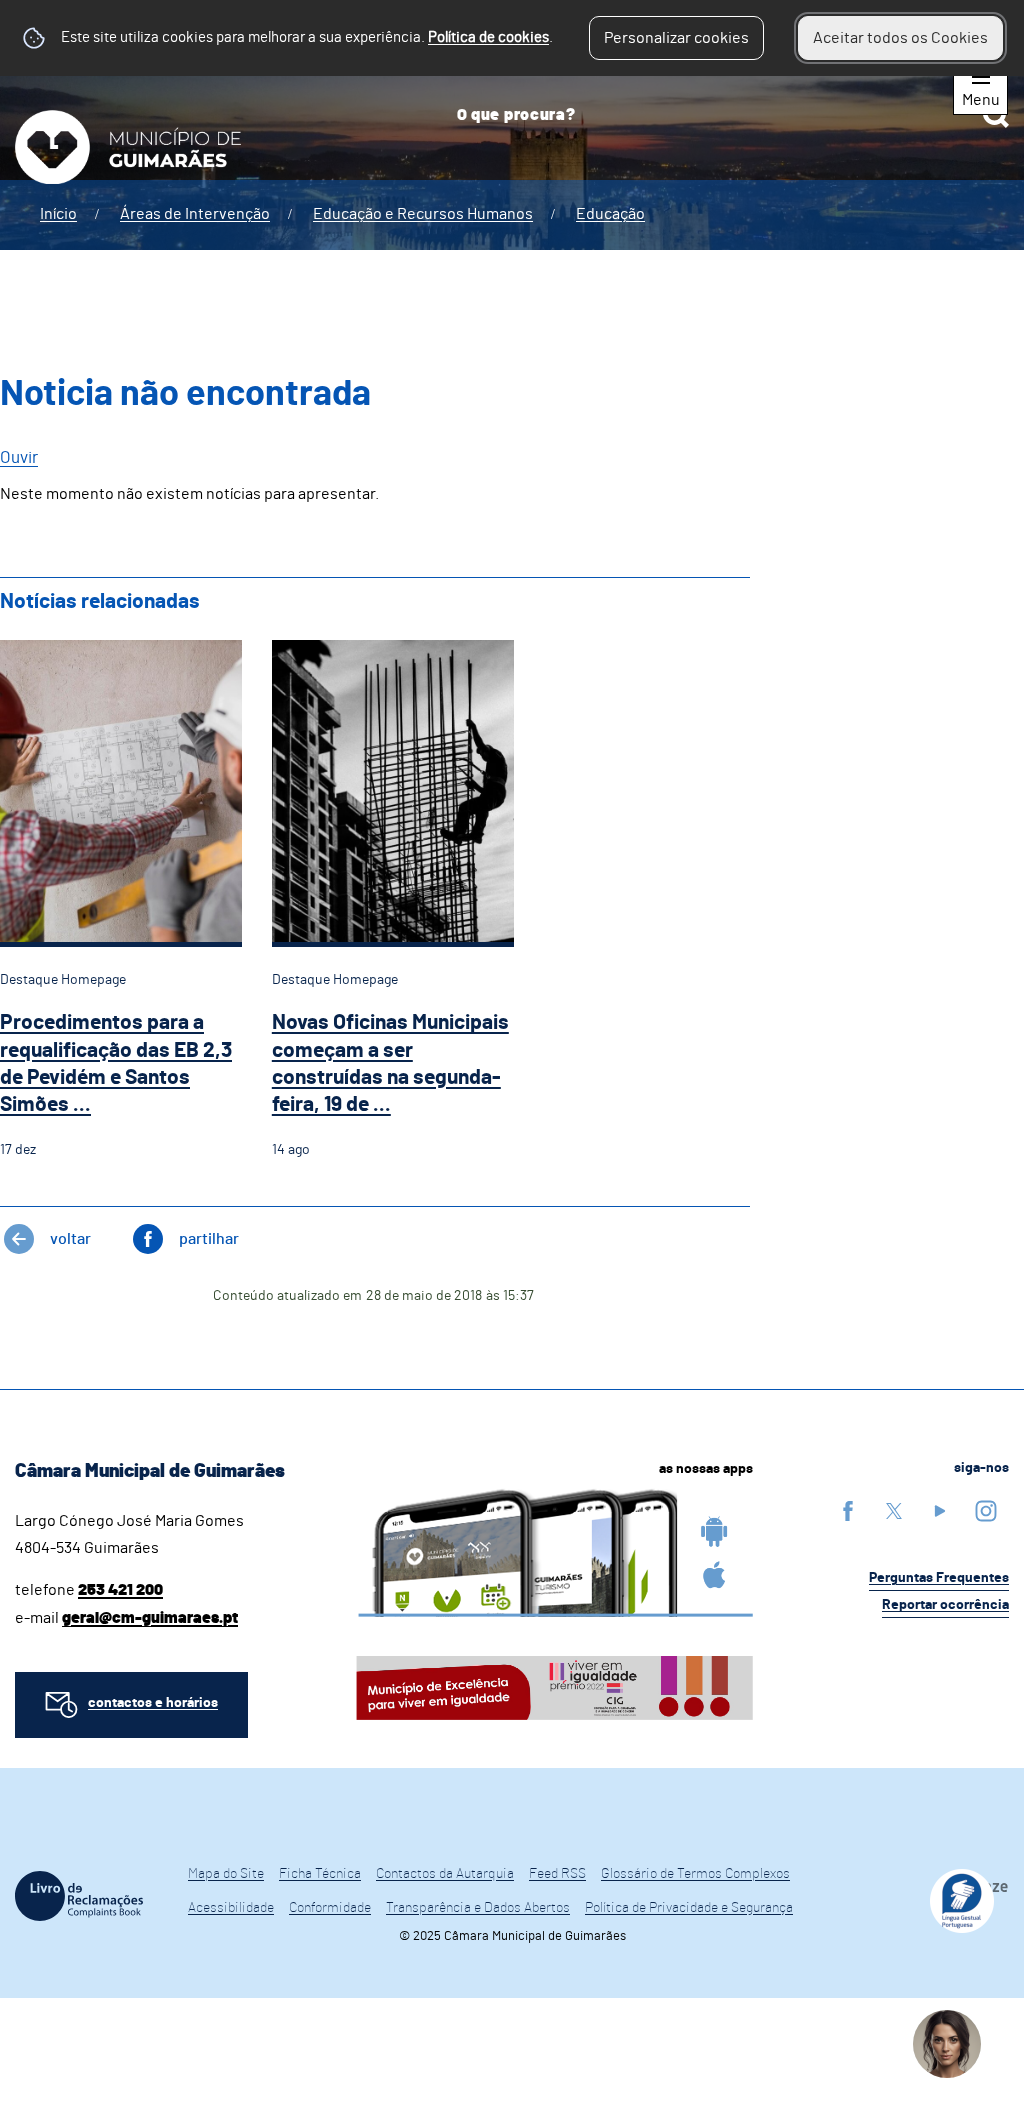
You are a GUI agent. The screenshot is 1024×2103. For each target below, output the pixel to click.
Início (58, 214)
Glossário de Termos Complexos (695, 1874)
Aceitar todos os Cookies (900, 38)
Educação (610, 214)
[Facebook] (848, 1510)
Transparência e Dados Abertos (478, 1908)
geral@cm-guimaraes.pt (150, 1618)
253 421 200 (120, 1590)
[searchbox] (725, 115)
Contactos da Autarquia (445, 1874)
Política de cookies (488, 37)
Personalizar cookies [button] (676, 38)
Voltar (70, 1239)
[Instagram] (986, 1510)
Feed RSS (557, 1874)
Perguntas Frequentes (939, 1578)
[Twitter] (894, 1510)
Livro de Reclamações (79, 1896)
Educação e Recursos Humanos (423, 214)
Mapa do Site (226, 1874)
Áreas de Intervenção (195, 214)
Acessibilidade (231, 1908)
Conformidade (330, 1908)
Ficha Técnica (320, 1874)
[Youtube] (940, 1510)
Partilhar (209, 1239)
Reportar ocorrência (945, 1605)
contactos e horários (153, 1703)
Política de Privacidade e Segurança (689, 1908)
